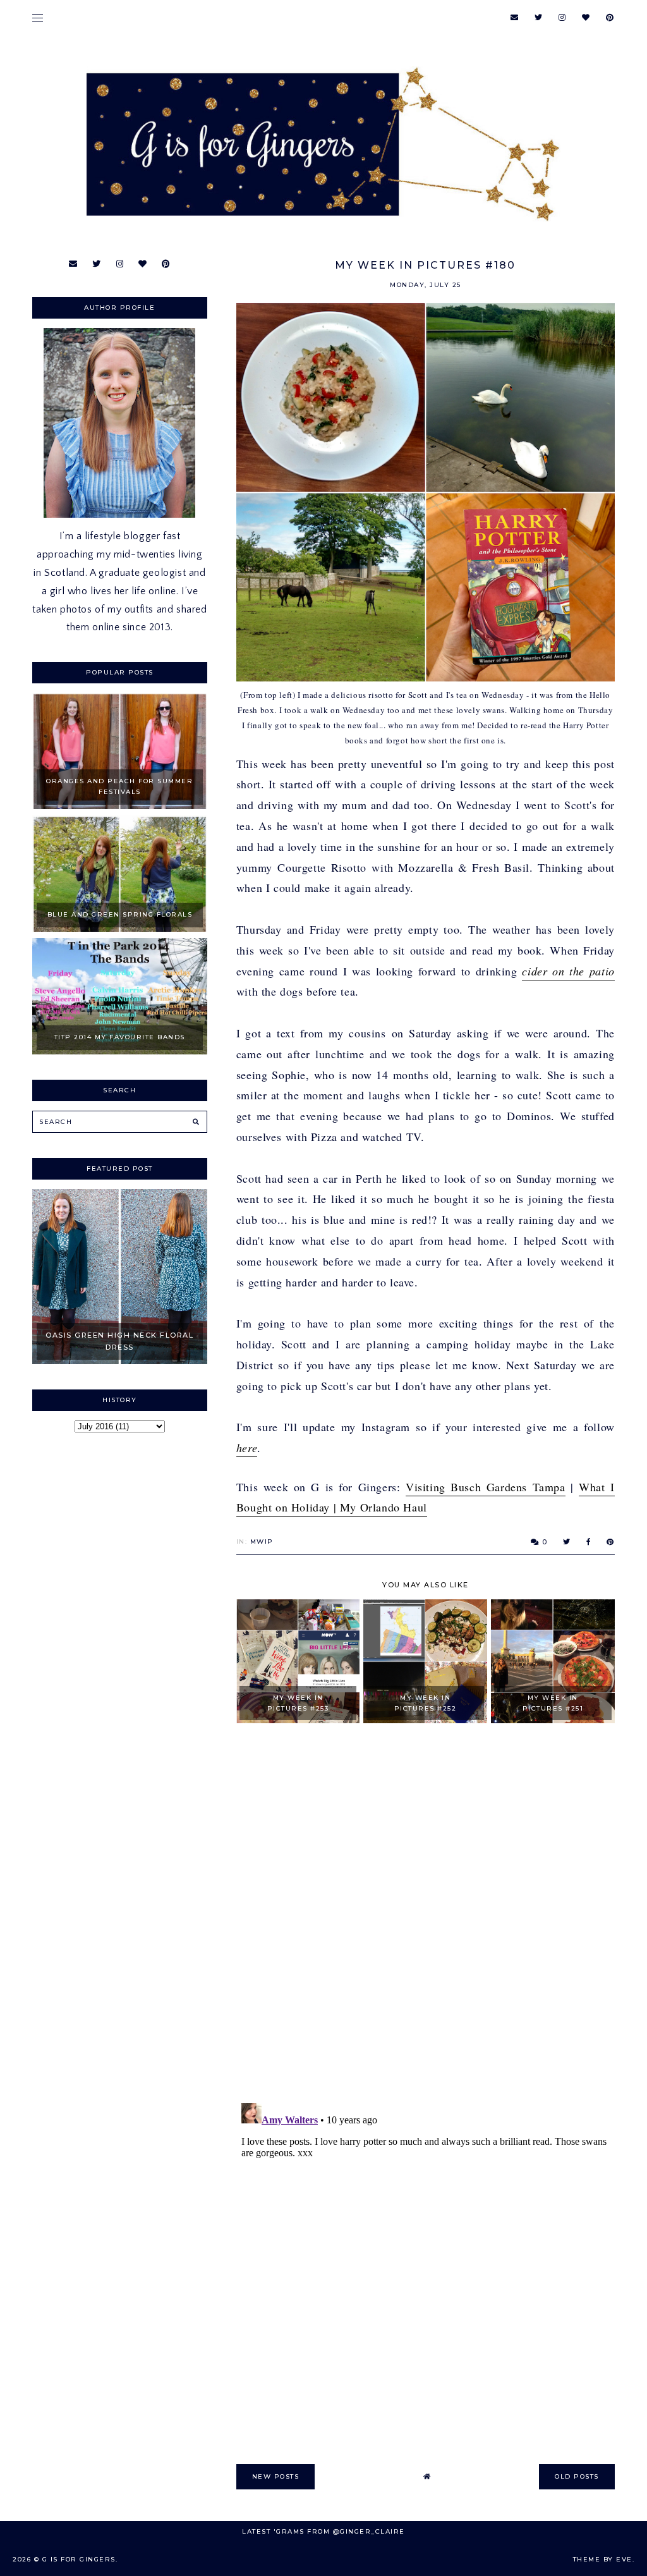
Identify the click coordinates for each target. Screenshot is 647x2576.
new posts (276, 2476)
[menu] (38, 17)
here (247, 1448)
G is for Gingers (79, 2559)
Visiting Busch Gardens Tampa (486, 1487)
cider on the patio (568, 971)
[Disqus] (426, 1914)
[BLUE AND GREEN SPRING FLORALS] (119, 929)
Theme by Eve (603, 2559)
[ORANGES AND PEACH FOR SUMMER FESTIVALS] (119, 806)
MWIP (262, 1541)
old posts (577, 2476)
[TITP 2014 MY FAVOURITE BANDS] (119, 1051)
